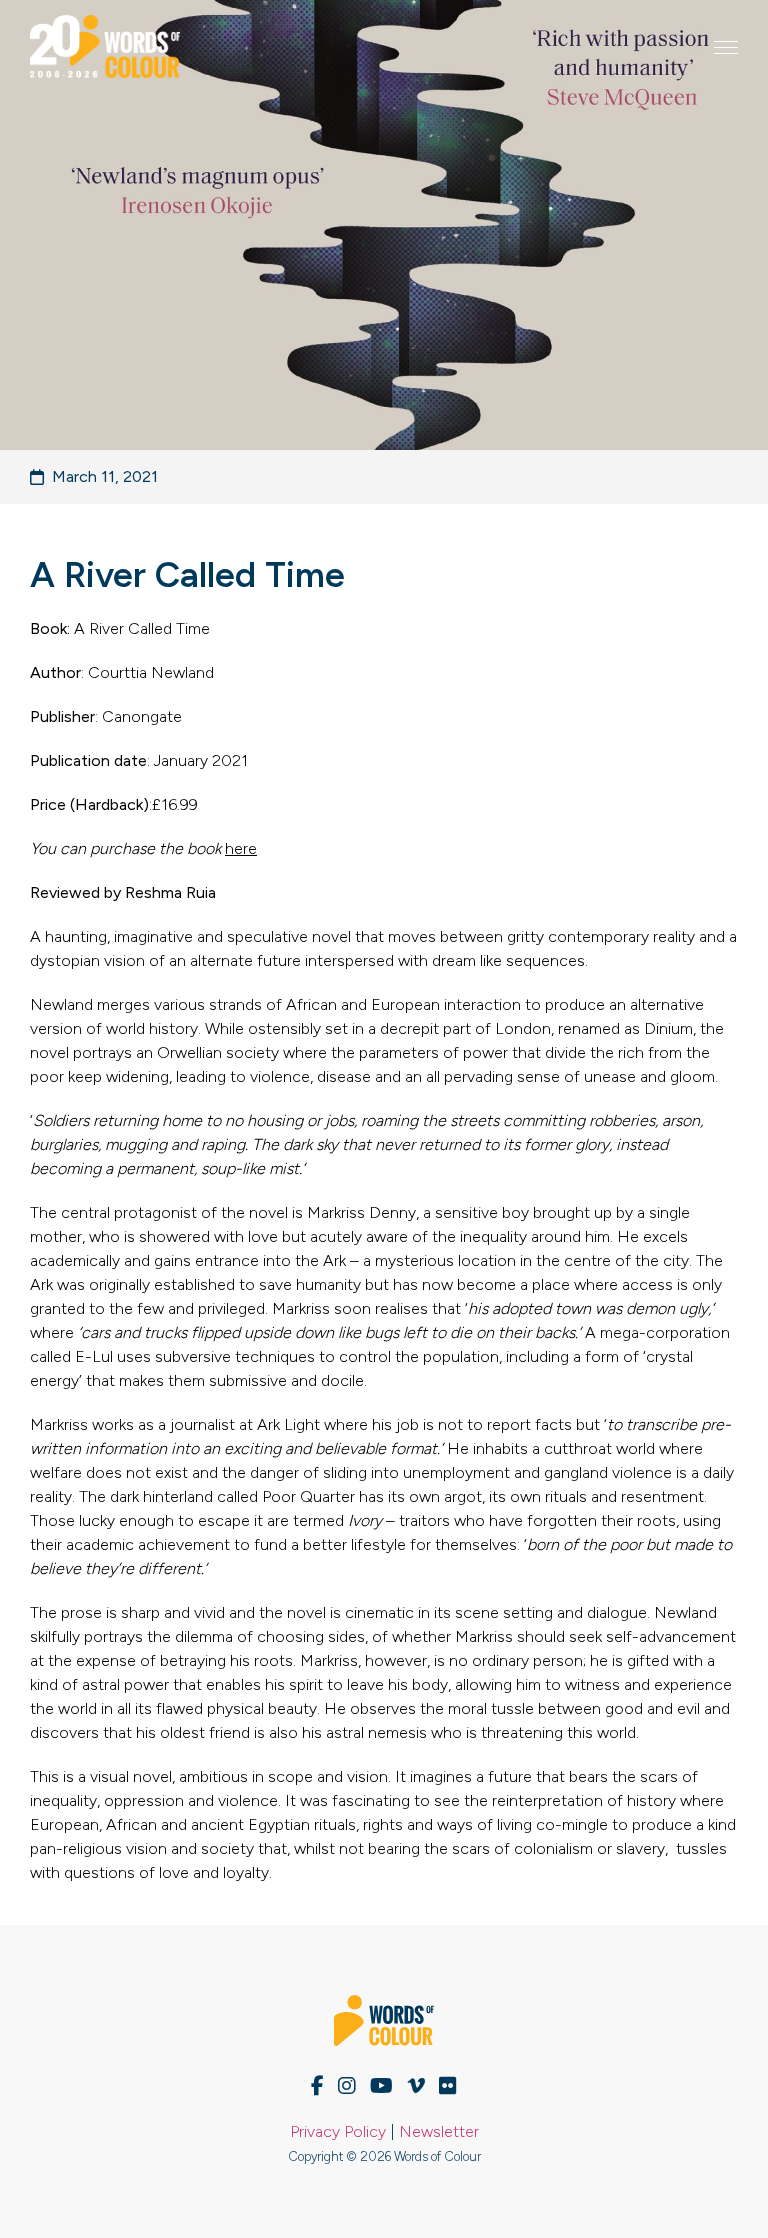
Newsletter (439, 2131)
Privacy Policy (338, 2131)
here (241, 848)
